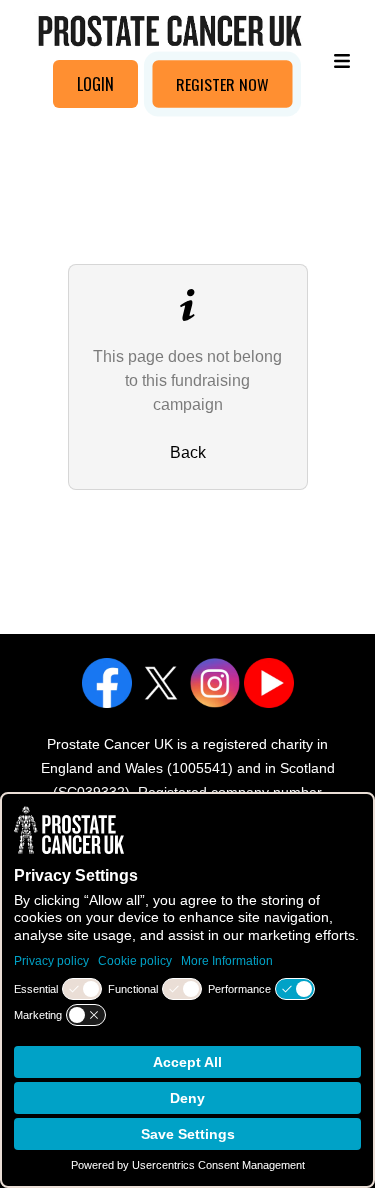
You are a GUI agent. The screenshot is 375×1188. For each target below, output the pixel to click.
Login (95, 84)
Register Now (222, 84)
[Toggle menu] (342, 60)
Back (188, 452)
